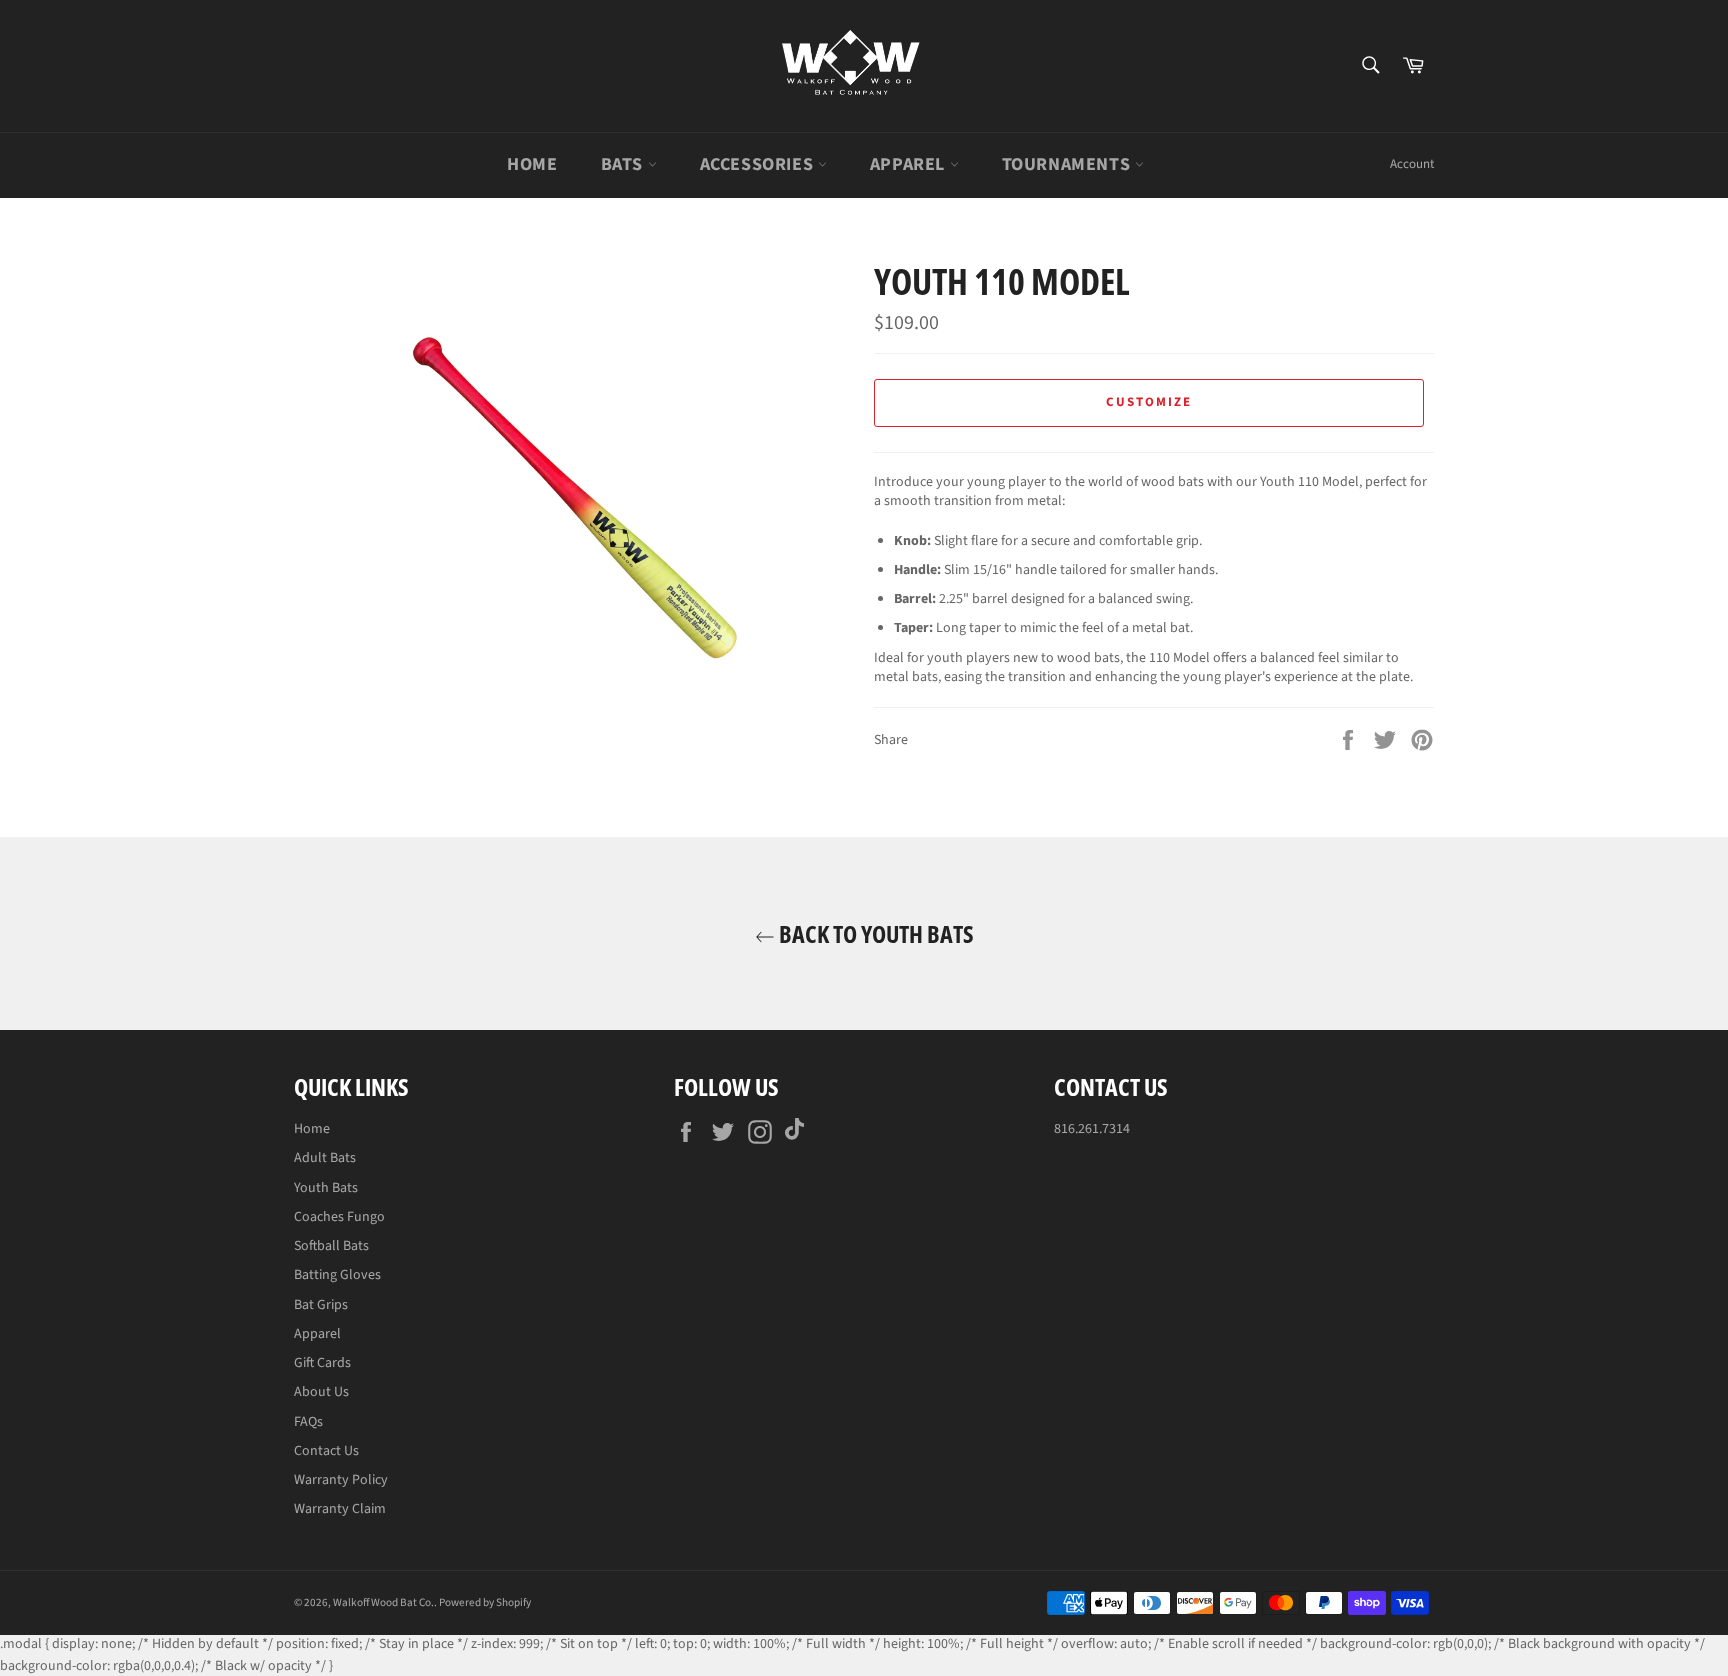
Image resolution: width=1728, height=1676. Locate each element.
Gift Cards (322, 1363)
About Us (321, 1392)
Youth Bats (326, 1188)
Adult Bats (325, 1158)
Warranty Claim (340, 1509)
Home (532, 164)
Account (1412, 164)
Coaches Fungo (339, 1217)
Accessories (759, 164)
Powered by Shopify (485, 1602)
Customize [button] (1149, 402)
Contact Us (326, 1451)
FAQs (308, 1422)
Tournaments (1068, 164)
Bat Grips (321, 1305)
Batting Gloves (337, 1275)
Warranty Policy (341, 1480)
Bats (624, 164)
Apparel (910, 164)
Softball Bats (331, 1246)
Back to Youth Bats (874, 933)
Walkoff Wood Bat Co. (383, 1602)
